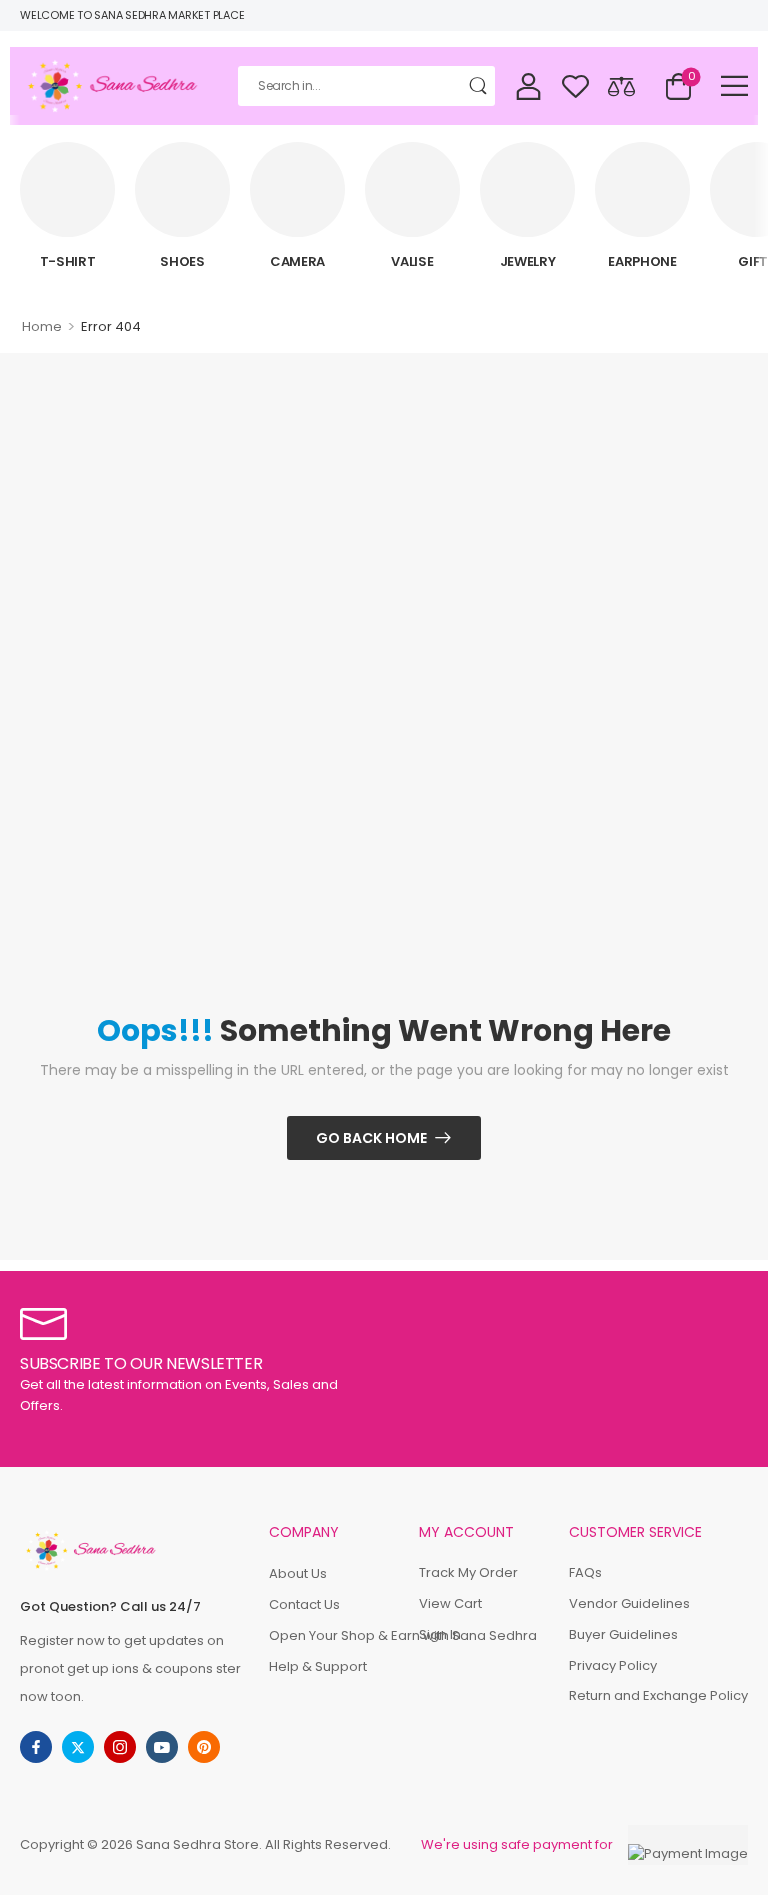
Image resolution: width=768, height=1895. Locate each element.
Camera (297, 261)
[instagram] (120, 1747)
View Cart (450, 1603)
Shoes (182, 261)
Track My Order (468, 1572)
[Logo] (114, 86)
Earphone (642, 261)
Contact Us (304, 1604)
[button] (734, 85)
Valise (412, 261)
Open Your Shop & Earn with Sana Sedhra (334, 1635)
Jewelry (528, 261)
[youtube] (162, 1747)
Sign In (440, 1634)
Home (42, 326)
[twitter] (78, 1747)
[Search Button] (480, 86)
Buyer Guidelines (623, 1634)
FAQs (585, 1572)
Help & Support (318, 1666)
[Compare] (621, 85)
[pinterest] (204, 1747)
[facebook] (36, 1747)
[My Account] (528, 85)
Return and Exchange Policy (658, 1695)
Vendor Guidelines (629, 1603)
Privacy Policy (613, 1665)
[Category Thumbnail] (67, 189)
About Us (298, 1573)
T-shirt (68, 261)
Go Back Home (371, 1138)
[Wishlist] (575, 85)
